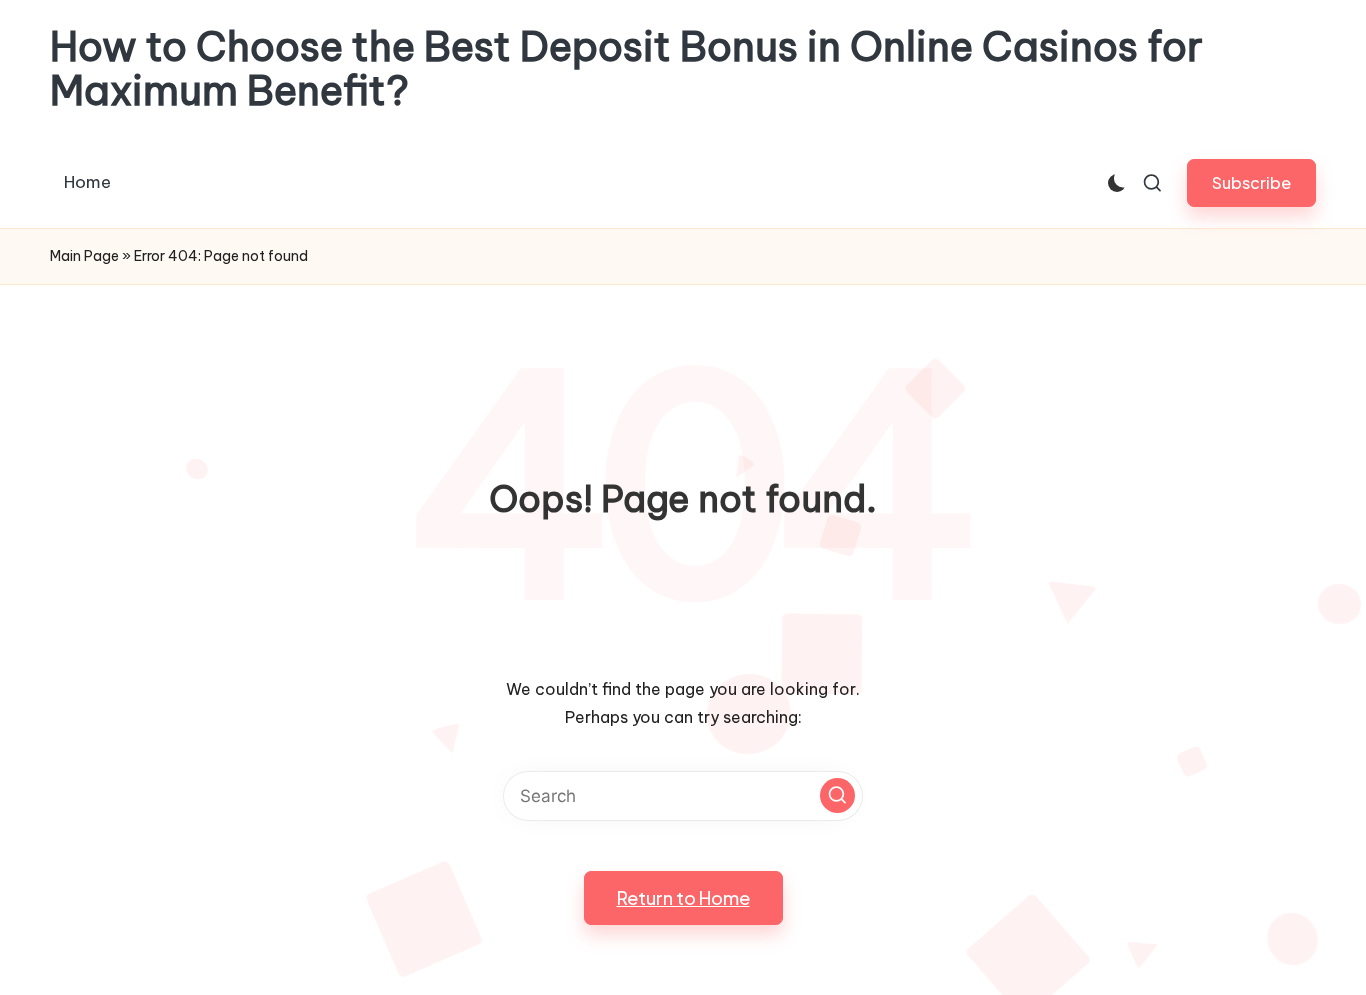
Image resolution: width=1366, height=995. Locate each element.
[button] (1251, 182)
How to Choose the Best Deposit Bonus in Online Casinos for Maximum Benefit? (626, 69)
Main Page (84, 256)
